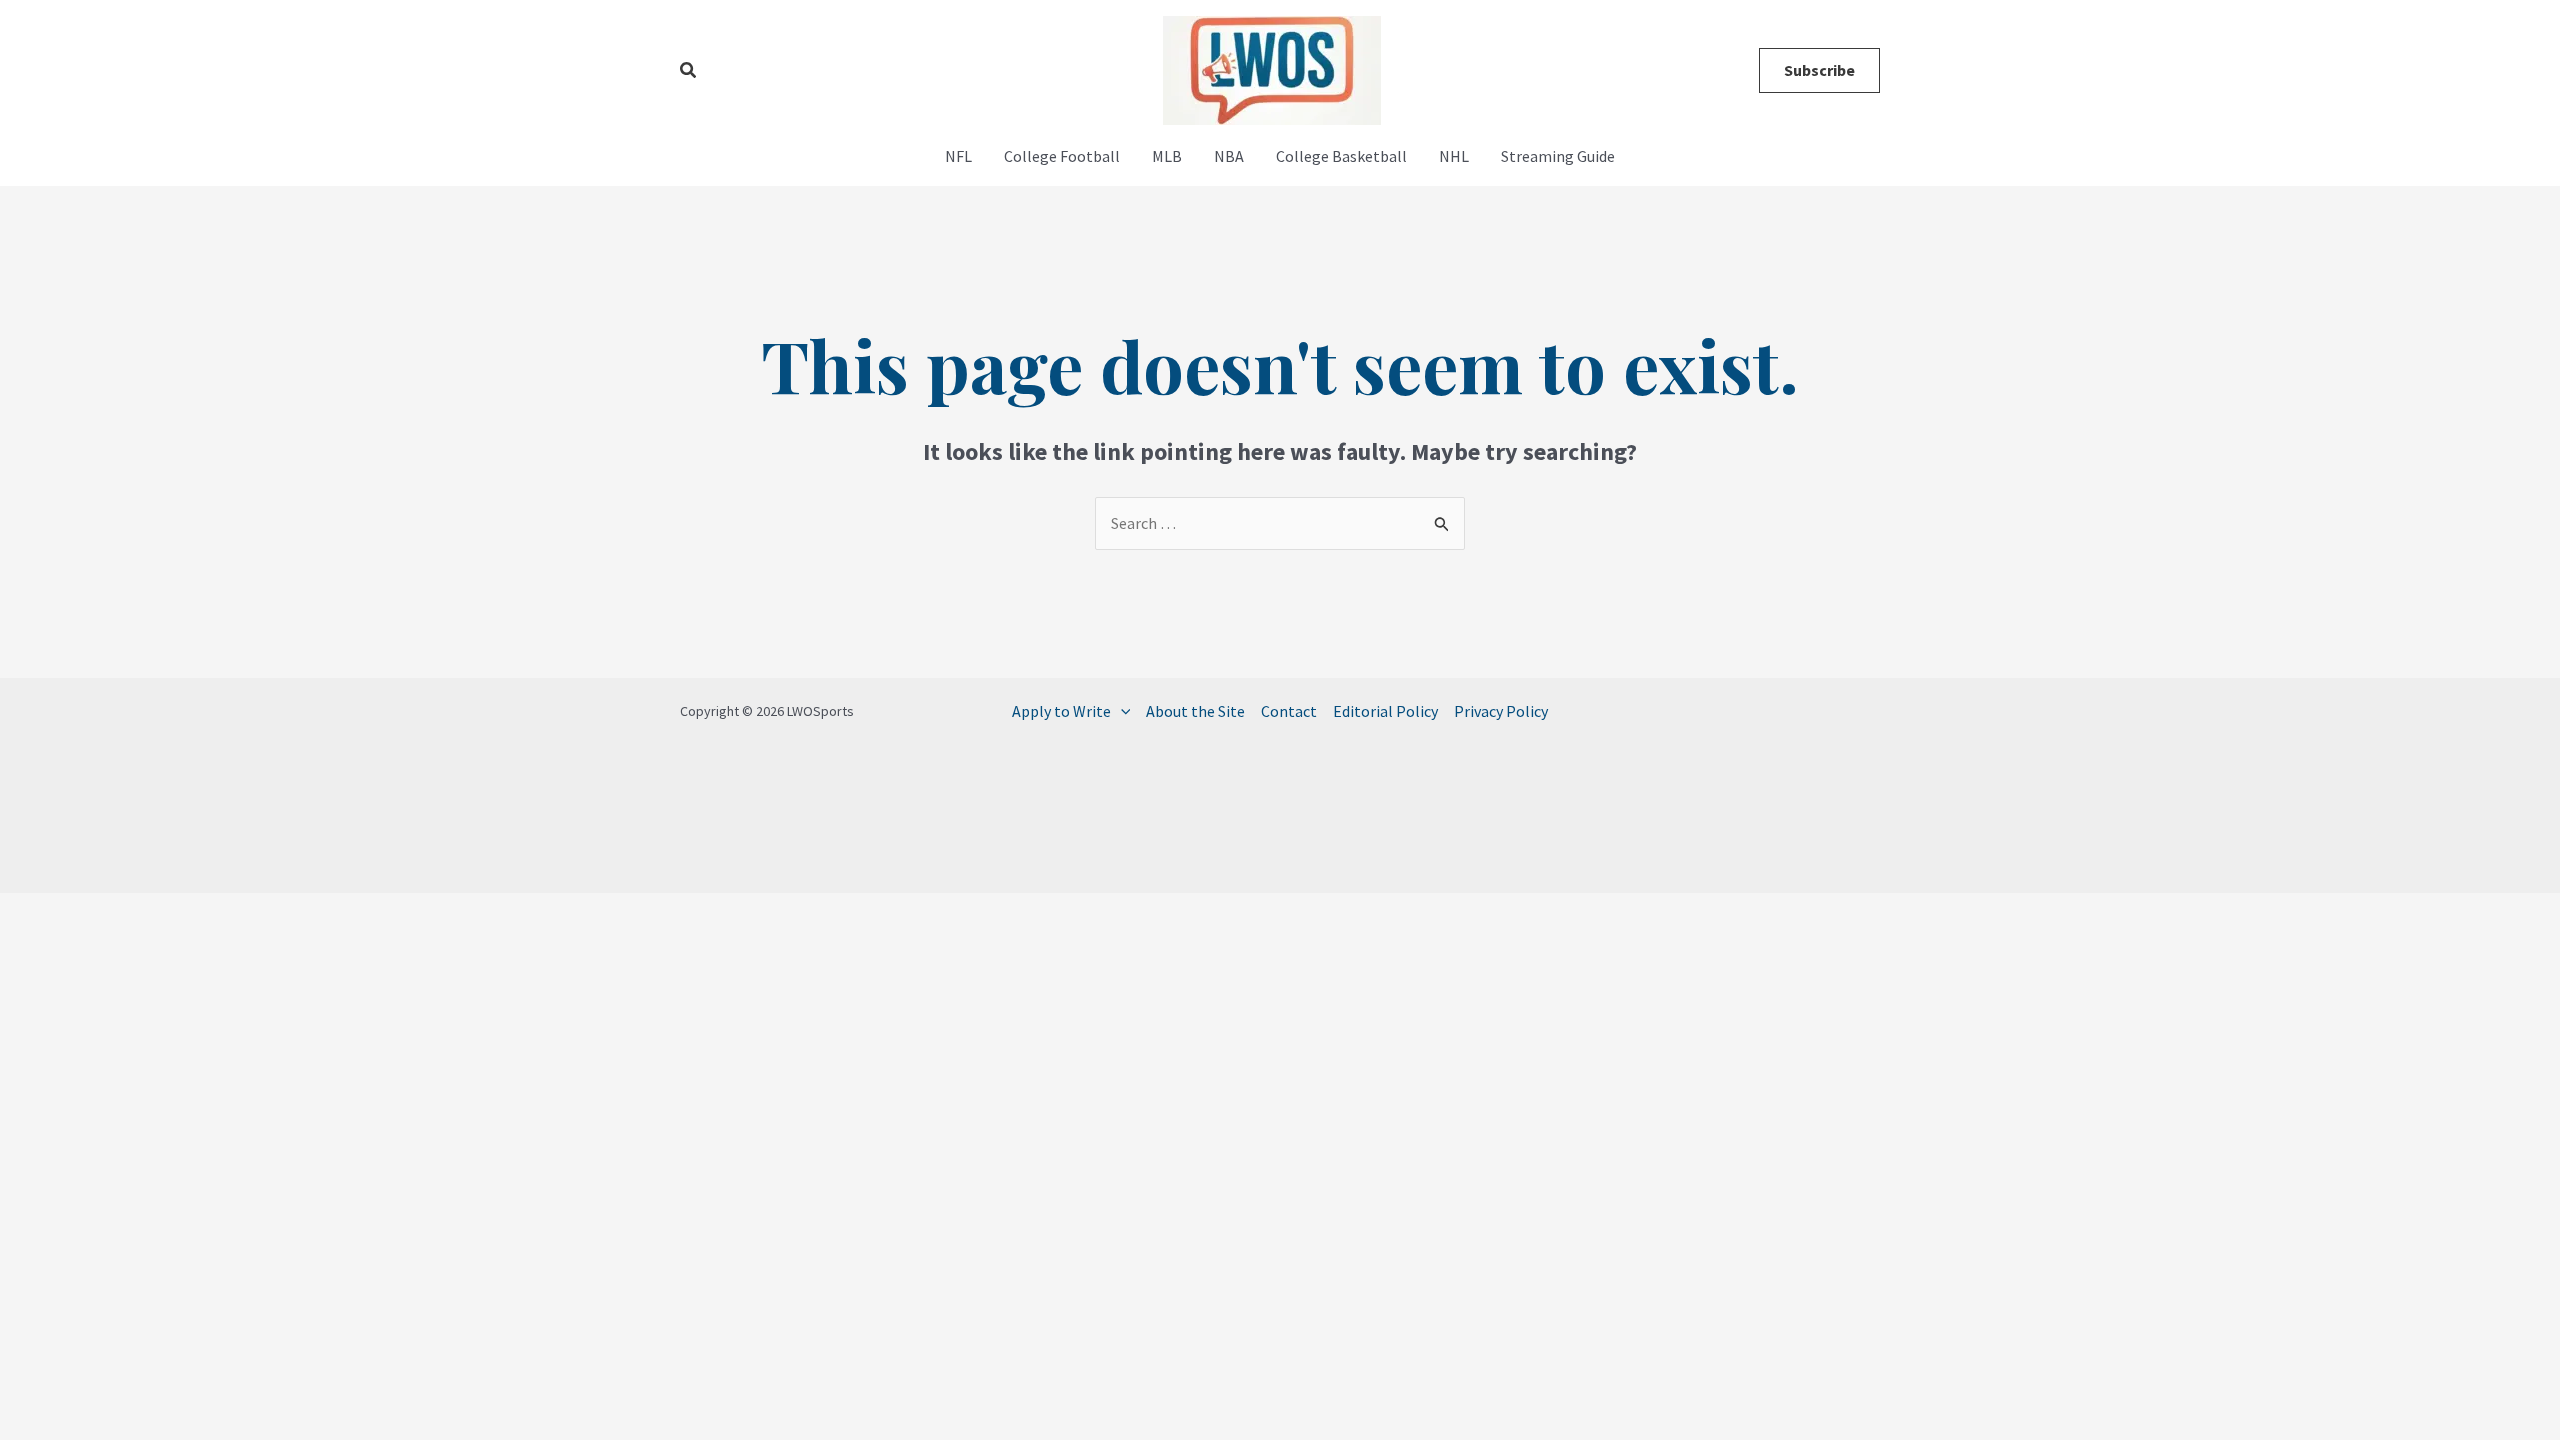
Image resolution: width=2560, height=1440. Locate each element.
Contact (1289, 711)
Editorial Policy (1385, 711)
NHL (1454, 156)
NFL (958, 156)
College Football (1062, 156)
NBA (1229, 156)
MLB (1167, 156)
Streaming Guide (1558, 156)
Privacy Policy (1501, 711)
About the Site (1195, 711)
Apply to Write (1061, 711)
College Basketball (1341, 156)
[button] (689, 71)
